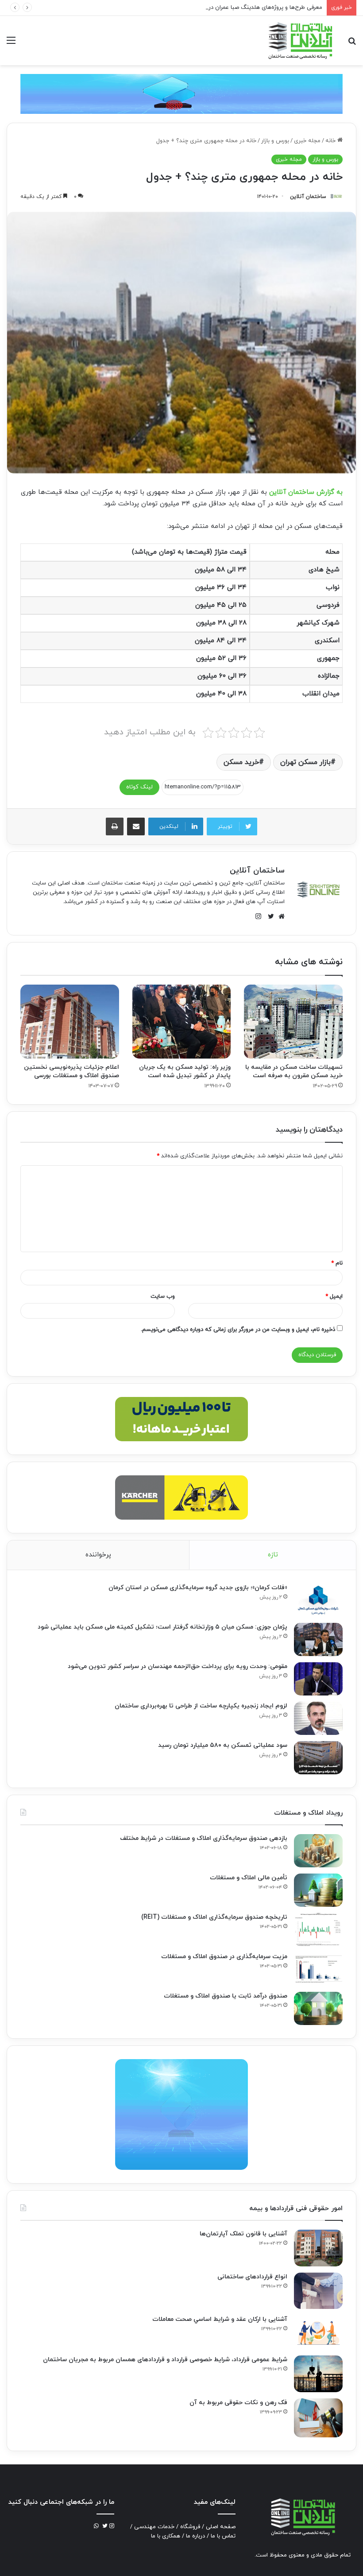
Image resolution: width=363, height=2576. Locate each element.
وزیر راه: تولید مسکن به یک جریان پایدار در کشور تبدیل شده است (185, 1071)
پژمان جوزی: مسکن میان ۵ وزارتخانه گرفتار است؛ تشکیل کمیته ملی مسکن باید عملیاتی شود (162, 1627)
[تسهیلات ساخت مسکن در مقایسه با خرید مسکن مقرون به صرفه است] (293, 1022)
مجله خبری (307, 141)
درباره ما (195, 2536)
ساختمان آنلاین (308, 197)
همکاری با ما (166, 2536)
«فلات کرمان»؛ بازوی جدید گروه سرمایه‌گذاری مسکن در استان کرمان (198, 1588)
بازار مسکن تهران (305, 762)
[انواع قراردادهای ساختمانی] (318, 2291)
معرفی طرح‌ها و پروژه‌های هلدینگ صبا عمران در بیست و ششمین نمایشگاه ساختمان (221, 8)
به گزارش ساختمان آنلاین (306, 492)
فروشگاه (190, 2527)
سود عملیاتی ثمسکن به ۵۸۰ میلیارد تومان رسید (223, 1745)
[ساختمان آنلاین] (300, 41)
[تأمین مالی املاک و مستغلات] (318, 1890)
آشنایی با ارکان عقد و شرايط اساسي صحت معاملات (220, 2319)
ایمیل (334, 1296)
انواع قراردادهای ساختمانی (252, 2277)
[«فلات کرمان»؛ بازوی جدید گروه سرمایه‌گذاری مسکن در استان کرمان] (318, 1600)
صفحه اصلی (221, 2527)
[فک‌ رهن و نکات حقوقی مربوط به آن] (318, 2418)
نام (337, 1263)
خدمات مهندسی (154, 2527)
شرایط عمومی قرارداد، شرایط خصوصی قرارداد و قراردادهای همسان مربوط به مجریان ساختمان (165, 2360)
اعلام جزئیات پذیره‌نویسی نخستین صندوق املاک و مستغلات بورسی (71, 1071)
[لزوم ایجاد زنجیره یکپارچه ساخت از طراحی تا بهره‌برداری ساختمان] (318, 1718)
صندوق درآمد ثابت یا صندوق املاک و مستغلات (226, 1996)
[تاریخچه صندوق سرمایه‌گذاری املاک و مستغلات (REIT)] (318, 1930)
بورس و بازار (275, 141)
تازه (273, 1555)
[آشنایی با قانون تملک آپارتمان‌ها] (318, 2248)
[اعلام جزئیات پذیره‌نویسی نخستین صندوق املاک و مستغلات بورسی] (70, 1022)
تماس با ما (223, 2536)
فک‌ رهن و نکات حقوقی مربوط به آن (238, 2403)
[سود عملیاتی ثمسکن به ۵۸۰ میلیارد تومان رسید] (318, 1758)
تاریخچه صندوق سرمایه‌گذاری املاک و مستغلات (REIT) (214, 1917)
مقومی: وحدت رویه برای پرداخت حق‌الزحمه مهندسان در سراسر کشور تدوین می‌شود (178, 1666)
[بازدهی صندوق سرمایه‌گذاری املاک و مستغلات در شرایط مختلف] (318, 1851)
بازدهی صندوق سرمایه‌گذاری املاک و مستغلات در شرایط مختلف (204, 1838)
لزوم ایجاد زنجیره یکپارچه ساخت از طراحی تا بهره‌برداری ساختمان (201, 1706)
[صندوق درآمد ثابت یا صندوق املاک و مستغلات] (318, 2008)
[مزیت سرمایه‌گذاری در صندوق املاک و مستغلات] (318, 1969)
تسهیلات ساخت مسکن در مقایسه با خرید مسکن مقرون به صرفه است (294, 1071)
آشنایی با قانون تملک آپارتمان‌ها (243, 2234)
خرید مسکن (241, 762)
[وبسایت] (279, 916)
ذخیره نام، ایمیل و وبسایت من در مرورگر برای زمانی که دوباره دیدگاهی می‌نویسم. (238, 1330)
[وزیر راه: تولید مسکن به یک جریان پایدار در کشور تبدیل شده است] (182, 1022)
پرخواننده (98, 1555)
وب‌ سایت (163, 1296)
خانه (331, 141)
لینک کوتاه (139, 787)
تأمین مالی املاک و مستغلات (249, 1878)
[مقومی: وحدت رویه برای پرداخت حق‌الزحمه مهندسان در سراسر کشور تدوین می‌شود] (318, 1679)
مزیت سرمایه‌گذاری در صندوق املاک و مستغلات (224, 1957)
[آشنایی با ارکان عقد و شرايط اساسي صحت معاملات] (318, 2332)
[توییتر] (269, 916)
